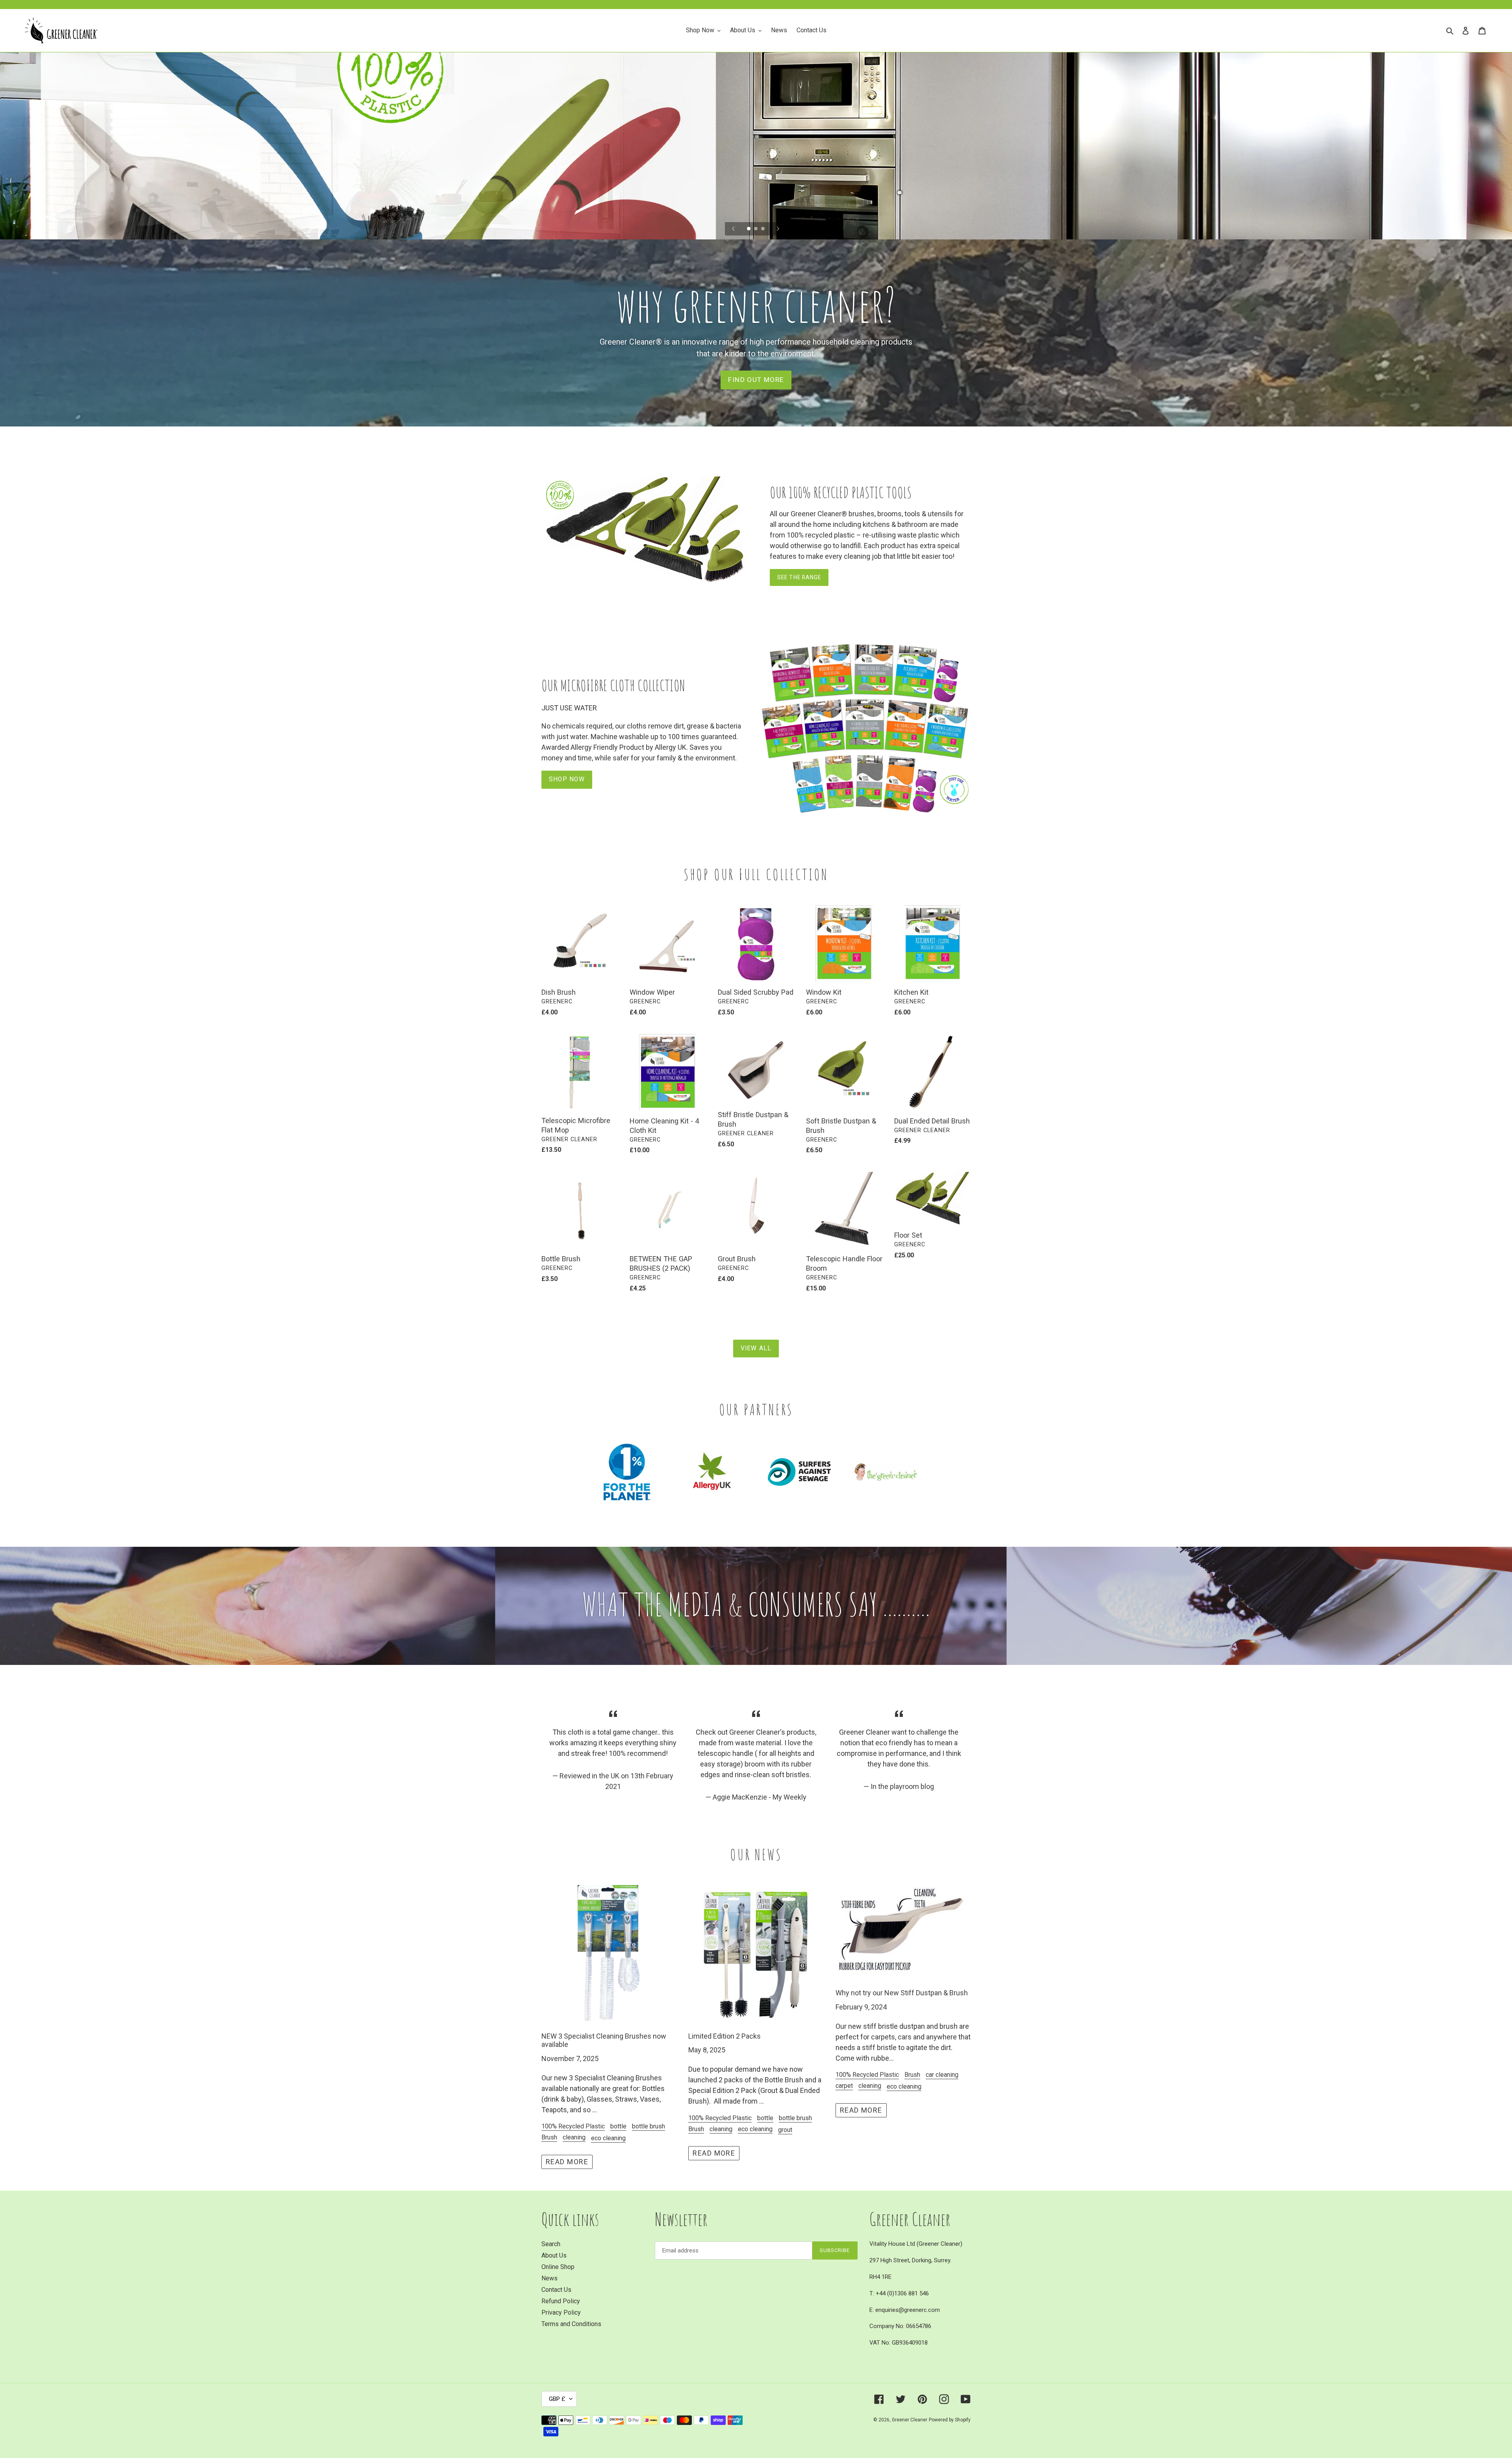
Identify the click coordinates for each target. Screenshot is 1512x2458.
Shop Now (567, 779)
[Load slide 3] (763, 229)
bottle (618, 2126)
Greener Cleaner (910, 2420)
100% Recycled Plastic (573, 2126)
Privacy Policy (561, 2312)
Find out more (756, 380)
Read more (567, 2162)
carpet (844, 2086)
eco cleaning (608, 2138)
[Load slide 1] (749, 229)
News (549, 2278)
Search (551, 2244)
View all (756, 1348)
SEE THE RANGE (799, 577)
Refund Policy (561, 2301)
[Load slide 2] (756, 229)
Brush (549, 2137)
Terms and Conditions (571, 2324)
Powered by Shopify (950, 2420)
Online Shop (558, 2267)
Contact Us (556, 2290)
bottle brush (649, 2126)
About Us (554, 2255)
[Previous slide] (734, 229)
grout (785, 2130)
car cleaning (942, 2075)
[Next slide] (778, 229)
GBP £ (557, 2399)
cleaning (574, 2137)
